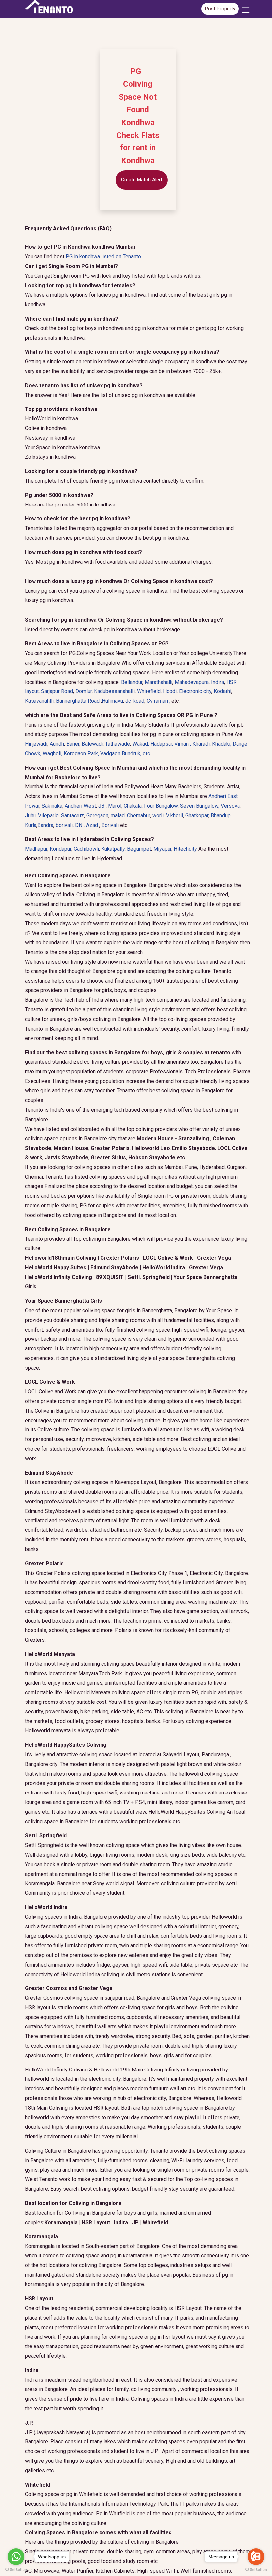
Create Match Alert (142, 180)
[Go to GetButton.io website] (16, 2569)
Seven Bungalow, (200, 806)
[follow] (246, 12)
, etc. (126, 753)
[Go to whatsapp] (16, 2557)
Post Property (220, 9)
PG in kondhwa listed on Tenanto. (104, 257)
